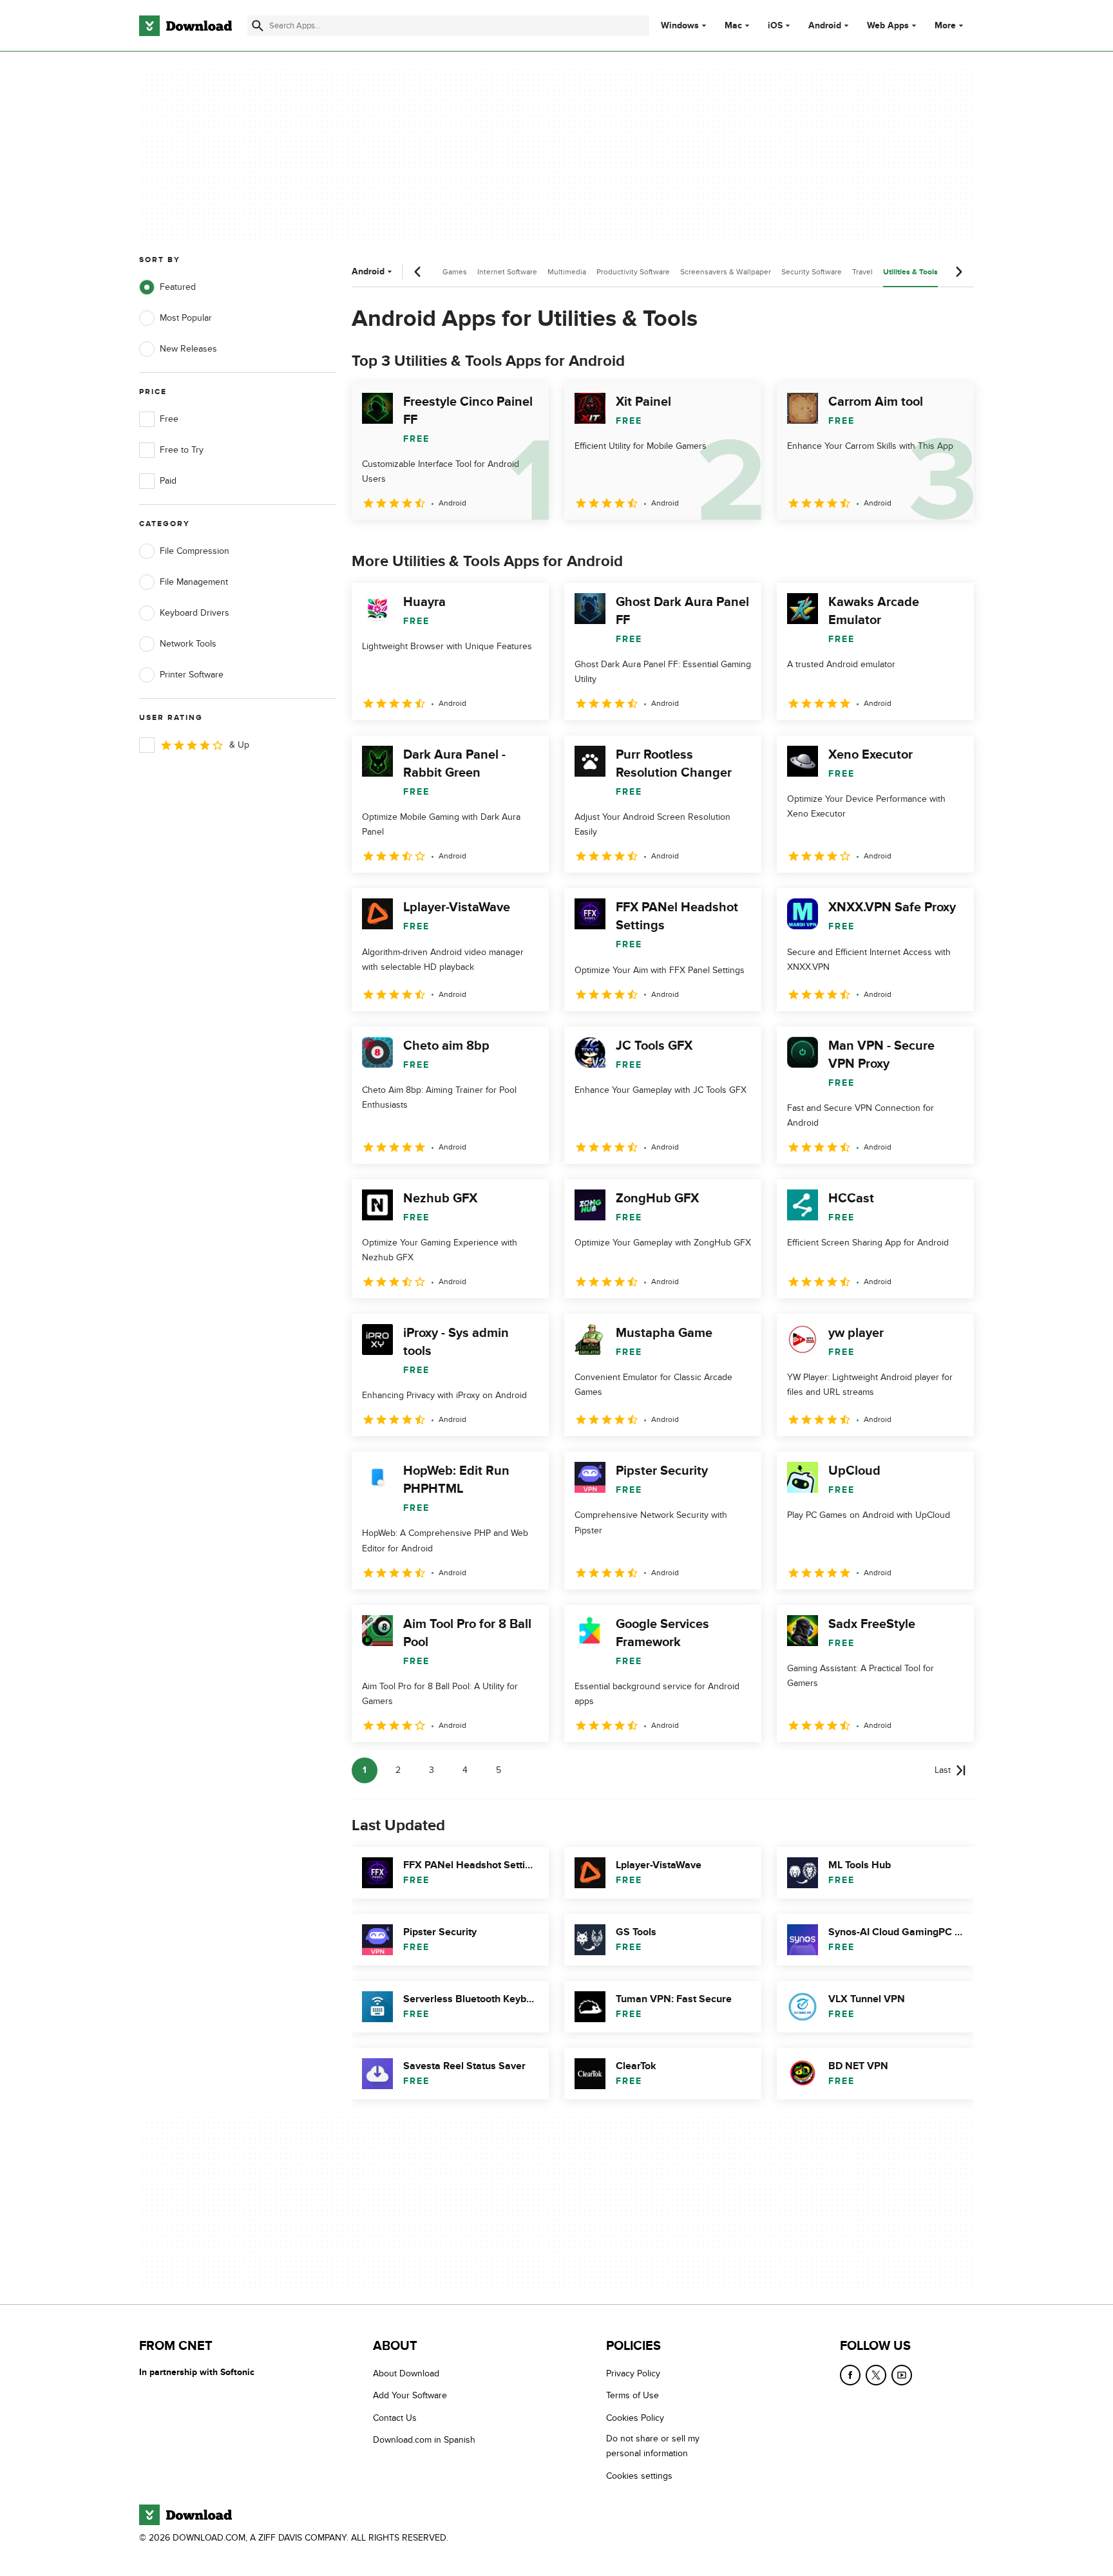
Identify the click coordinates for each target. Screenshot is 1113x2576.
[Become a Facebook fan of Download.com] (850, 2375)
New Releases (188, 349)
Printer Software (192, 675)
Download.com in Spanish (424, 2440)
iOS (775, 26)
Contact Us (395, 2417)
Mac (733, 26)
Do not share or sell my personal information (653, 2446)
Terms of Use (633, 2395)
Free (169, 419)
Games (455, 272)
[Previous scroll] (418, 272)
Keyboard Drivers (195, 613)
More (945, 25)
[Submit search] (258, 26)
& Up (239, 745)
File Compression (195, 551)
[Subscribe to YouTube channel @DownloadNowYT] (902, 2375)
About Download (406, 2373)
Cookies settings (639, 2475)
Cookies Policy (635, 2417)
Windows (680, 26)
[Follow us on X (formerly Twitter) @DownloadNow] (876, 2375)
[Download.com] (185, 26)
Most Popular (186, 318)
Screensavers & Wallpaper (726, 272)
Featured (178, 287)
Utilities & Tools (910, 272)
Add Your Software (410, 2395)
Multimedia (567, 272)
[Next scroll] (958, 272)
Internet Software (507, 272)
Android (825, 26)
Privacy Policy (633, 2373)
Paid (168, 481)
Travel (862, 272)
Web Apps (888, 26)
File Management (194, 582)
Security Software (812, 272)
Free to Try (182, 450)
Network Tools (188, 644)
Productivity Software (633, 272)
